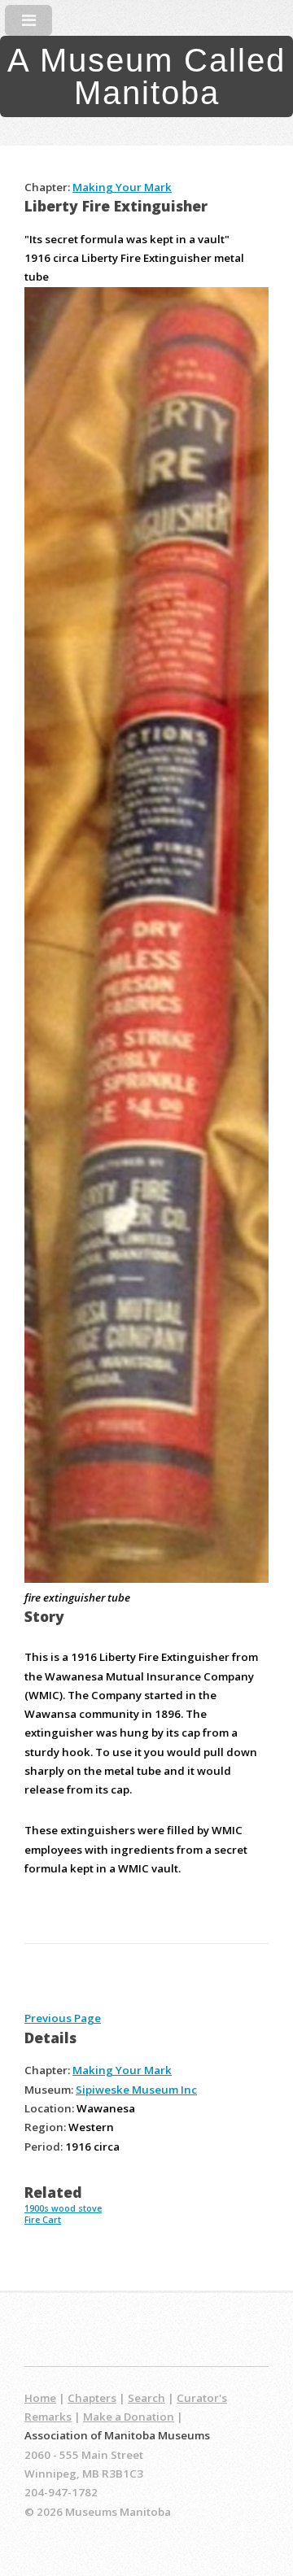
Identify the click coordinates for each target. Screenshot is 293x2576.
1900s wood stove (63, 2208)
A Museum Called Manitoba (146, 76)
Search (146, 2398)
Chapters (92, 2398)
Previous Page (63, 2018)
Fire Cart (43, 2220)
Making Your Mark (122, 187)
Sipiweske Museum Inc (136, 2090)
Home (40, 2398)
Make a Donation (129, 2417)
